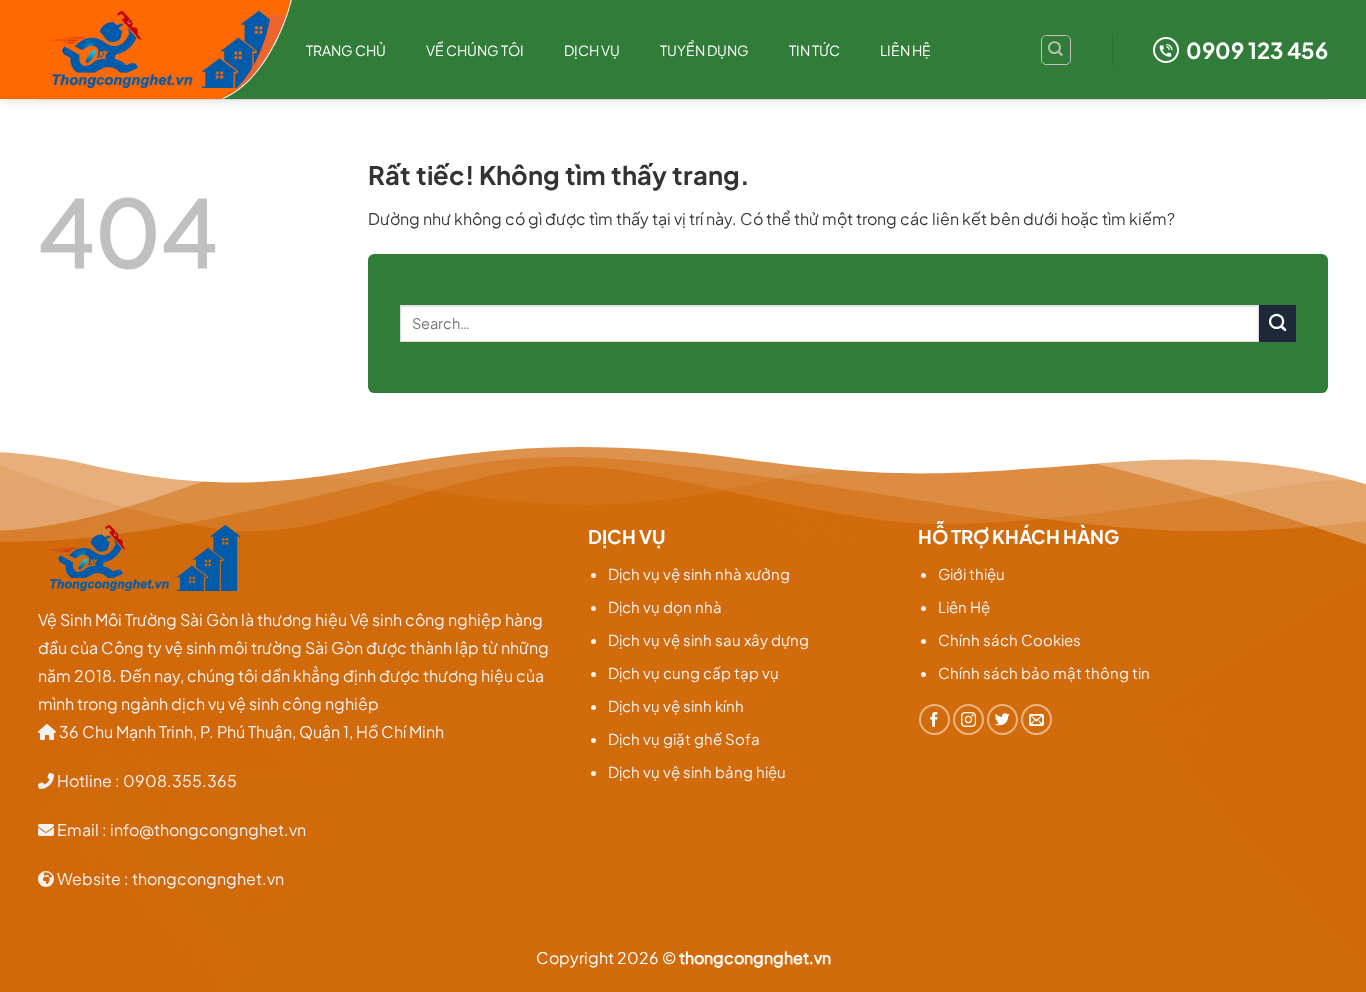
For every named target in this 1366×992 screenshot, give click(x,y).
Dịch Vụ (592, 50)
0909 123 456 (1257, 50)
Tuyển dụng (704, 50)
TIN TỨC (814, 50)
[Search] (1056, 50)
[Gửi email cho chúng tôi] (1036, 719)
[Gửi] (1277, 323)
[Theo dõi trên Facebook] (934, 719)
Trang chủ (346, 50)
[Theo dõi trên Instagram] (968, 719)
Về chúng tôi (475, 50)
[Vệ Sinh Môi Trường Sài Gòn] (157, 50)
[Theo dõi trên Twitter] (1002, 719)
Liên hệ (905, 50)
